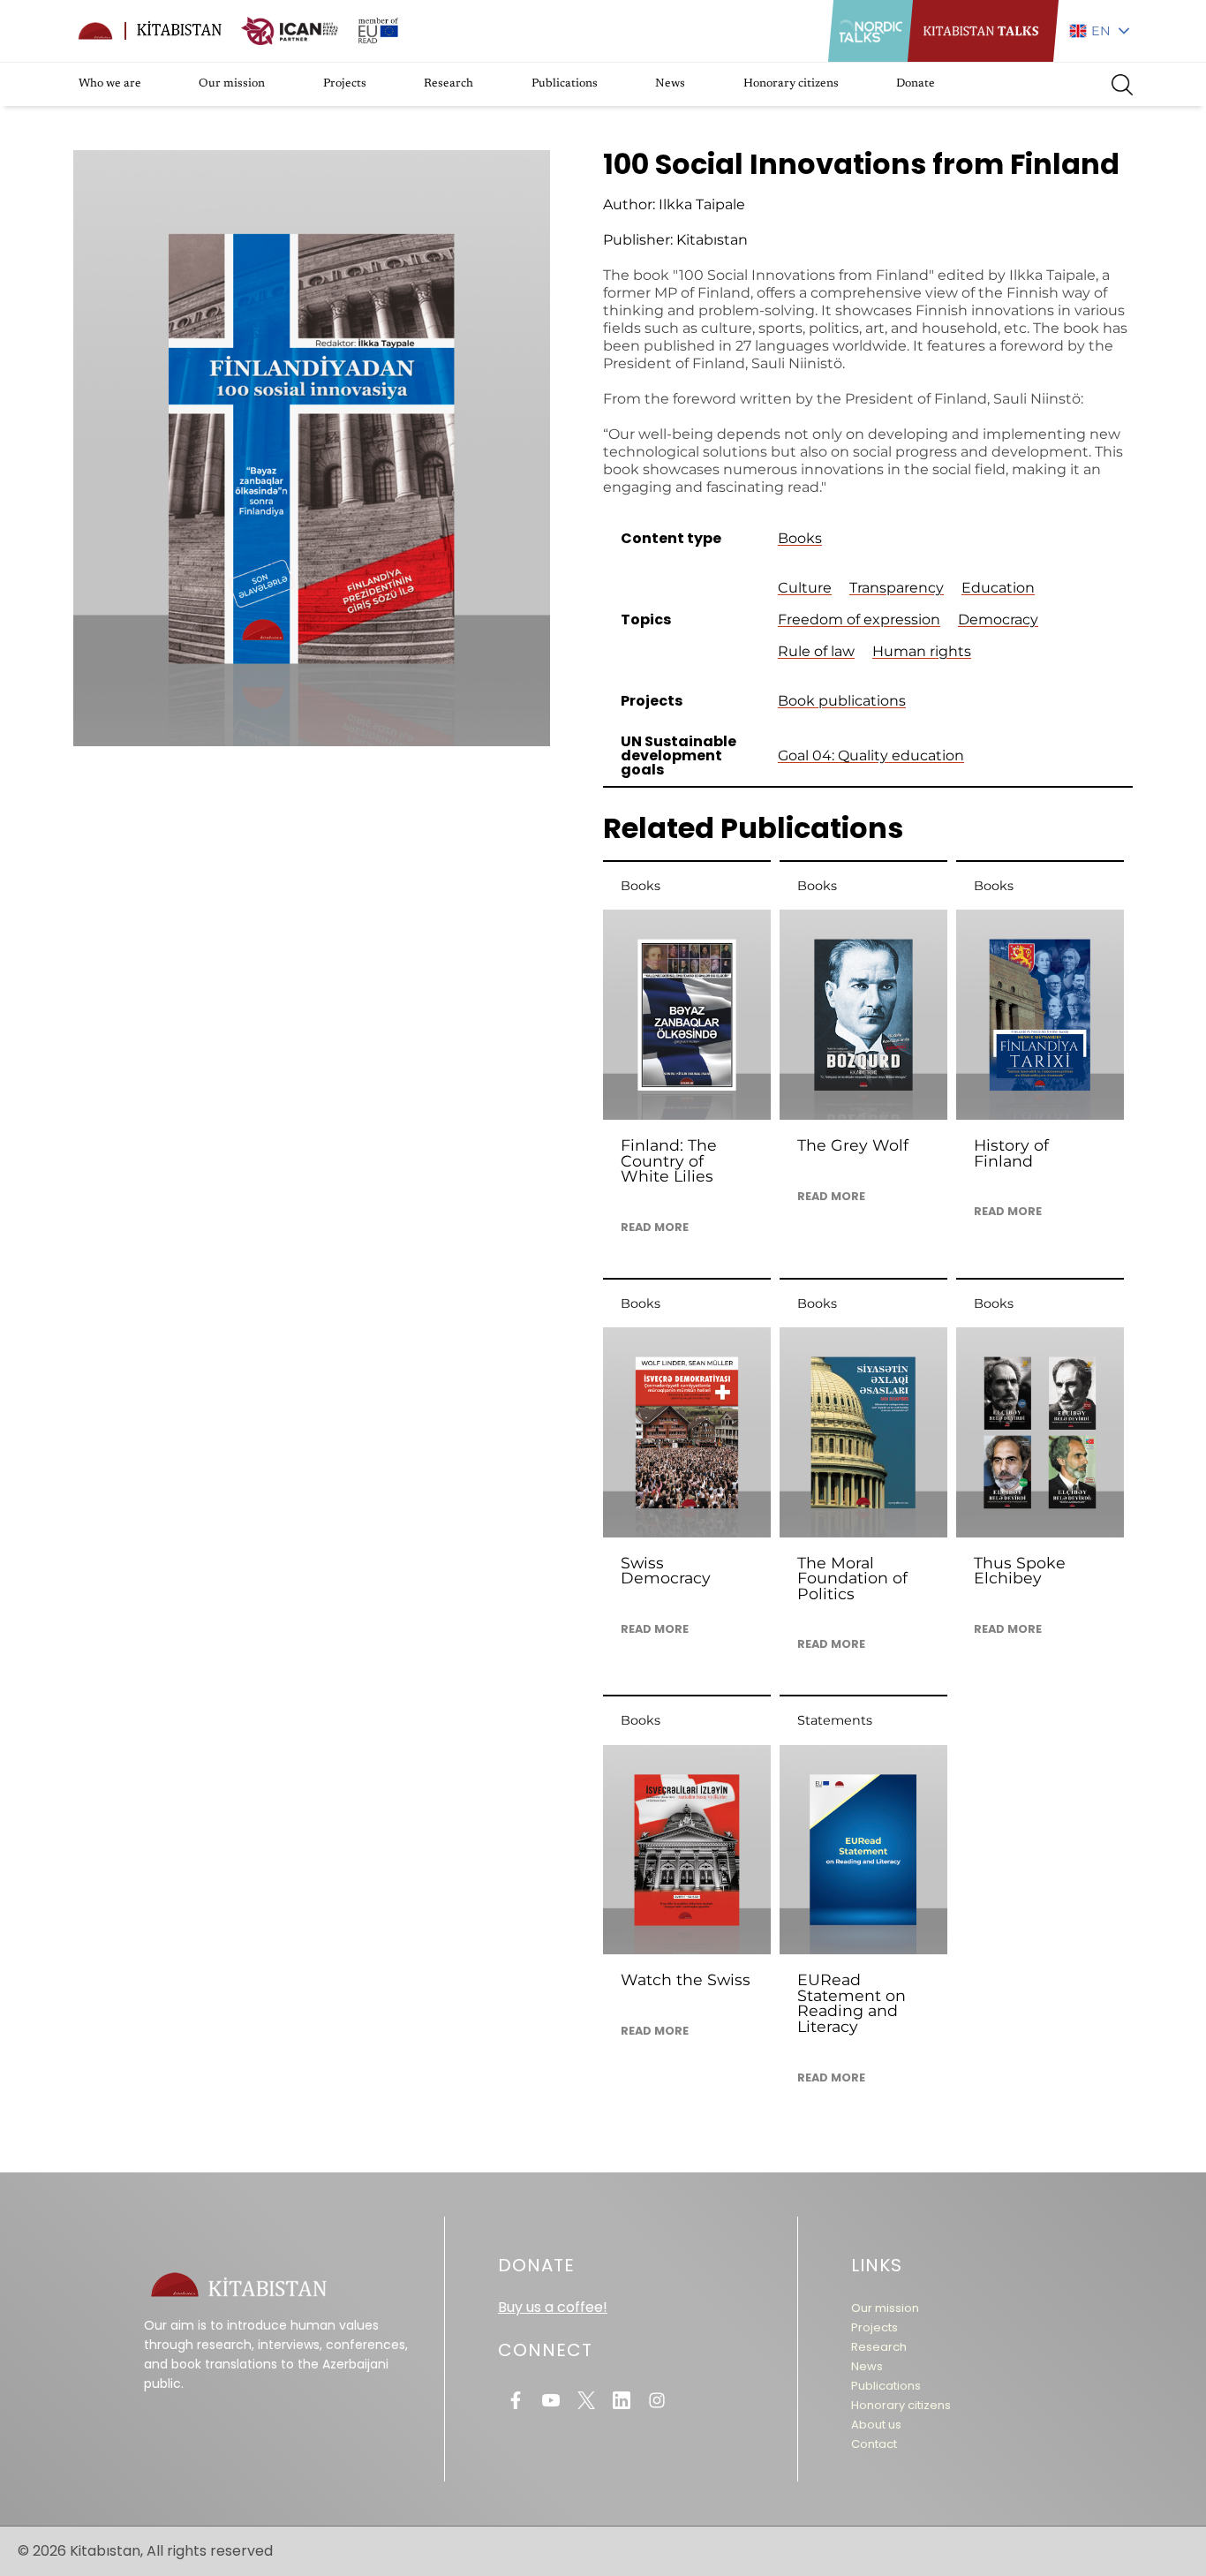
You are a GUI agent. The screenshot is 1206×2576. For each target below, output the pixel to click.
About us (876, 2425)
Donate (916, 84)
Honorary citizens (791, 84)
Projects (345, 84)
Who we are (110, 84)
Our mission (232, 84)
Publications (565, 84)
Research (448, 84)
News (670, 84)
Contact (874, 2444)
